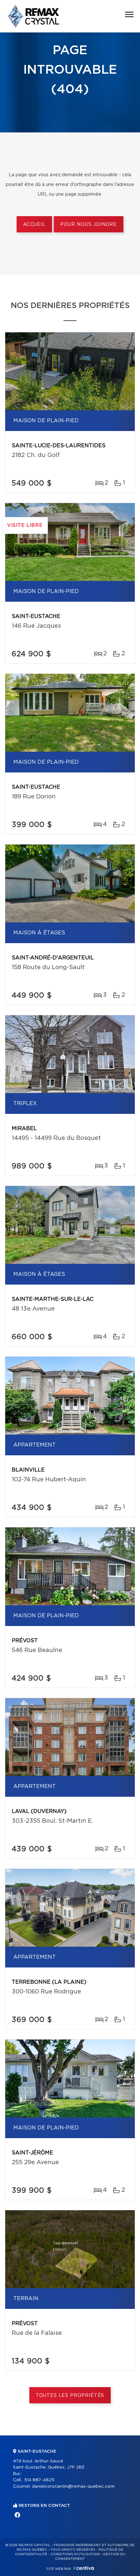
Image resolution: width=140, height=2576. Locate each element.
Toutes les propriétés (70, 2396)
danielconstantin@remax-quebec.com (73, 2487)
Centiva (84, 2568)
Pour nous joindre (89, 225)
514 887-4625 (39, 2480)
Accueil (34, 225)
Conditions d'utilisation (75, 2554)
